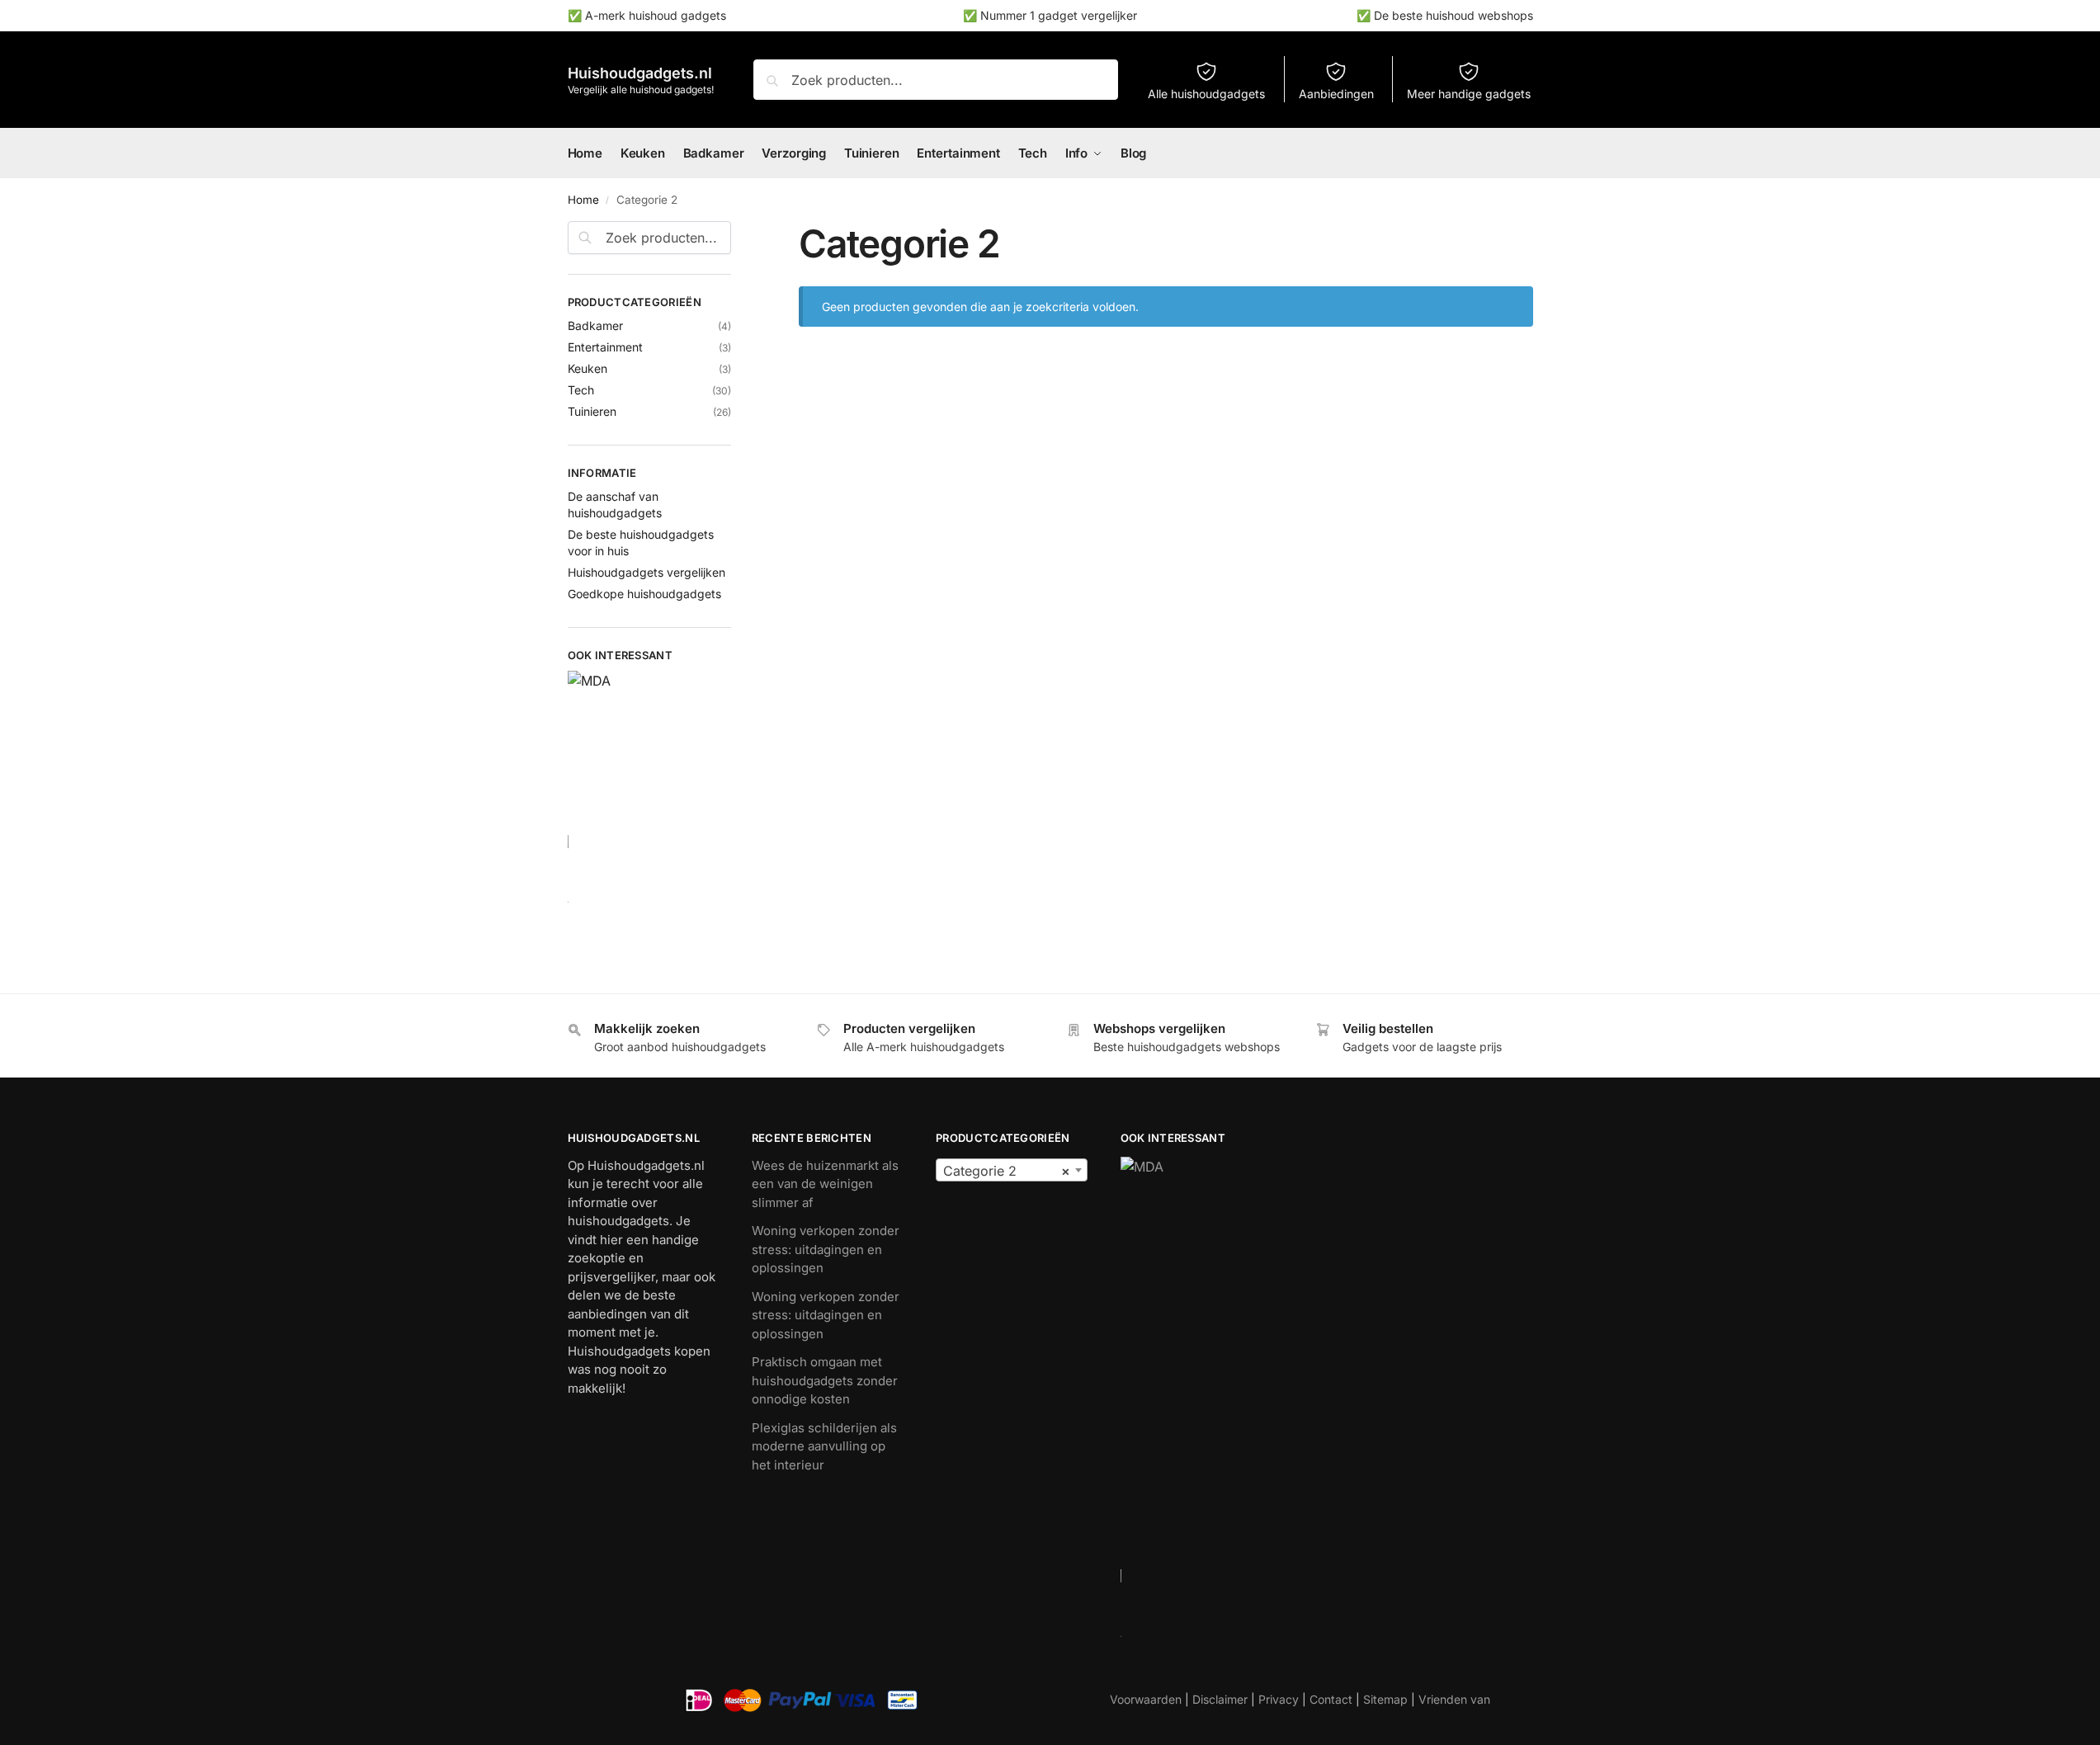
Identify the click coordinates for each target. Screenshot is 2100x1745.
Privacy (1279, 1699)
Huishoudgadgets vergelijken (647, 572)
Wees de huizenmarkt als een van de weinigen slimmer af (825, 1184)
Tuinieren (592, 411)
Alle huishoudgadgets (1206, 94)
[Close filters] (736, 231)
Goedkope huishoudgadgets (644, 594)
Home (583, 200)
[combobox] (1011, 1170)
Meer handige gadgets (1469, 94)
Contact (1331, 1699)
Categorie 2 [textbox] (1006, 1171)
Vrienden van (1454, 1699)
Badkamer (595, 325)
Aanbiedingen (1336, 94)
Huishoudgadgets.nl (640, 73)
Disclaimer (1220, 1699)
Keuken (588, 368)
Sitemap (1385, 1699)
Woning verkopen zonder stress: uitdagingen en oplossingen (826, 1249)
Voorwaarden (1146, 1699)
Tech (581, 390)
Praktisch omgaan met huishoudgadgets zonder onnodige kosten (825, 1380)
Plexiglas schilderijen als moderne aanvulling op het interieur (824, 1446)
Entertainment (605, 347)
